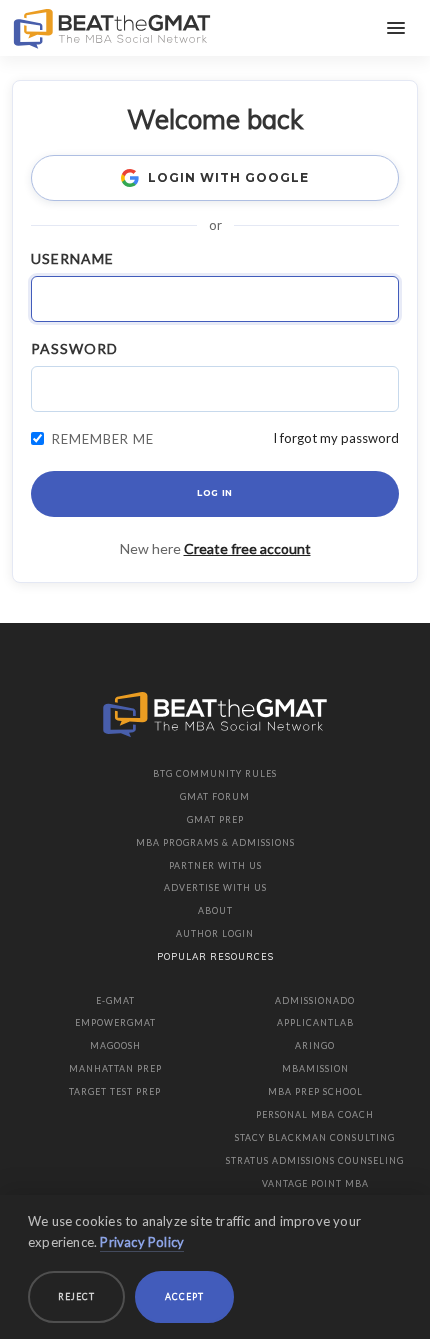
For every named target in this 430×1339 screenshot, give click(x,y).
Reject (76, 1296)
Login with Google (228, 177)
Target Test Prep (115, 1091)
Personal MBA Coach (315, 1114)
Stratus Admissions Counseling (315, 1160)
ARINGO (315, 1045)
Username (72, 258)
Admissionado (315, 1000)
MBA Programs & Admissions (215, 842)
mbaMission (315, 1068)
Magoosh (115, 1045)
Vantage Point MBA (315, 1183)
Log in (215, 493)
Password (74, 348)
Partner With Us (215, 865)
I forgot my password (336, 438)
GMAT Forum (215, 796)
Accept (184, 1296)
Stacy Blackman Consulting (315, 1137)
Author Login (215, 933)
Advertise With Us (215, 887)
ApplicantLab (315, 1022)
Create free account (247, 548)
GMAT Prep (215, 819)
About (215, 910)
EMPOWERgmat (115, 1022)
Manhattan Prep (115, 1068)
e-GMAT (115, 1000)
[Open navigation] (396, 28)
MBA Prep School (315, 1091)
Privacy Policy (142, 1242)
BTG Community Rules (215, 773)
